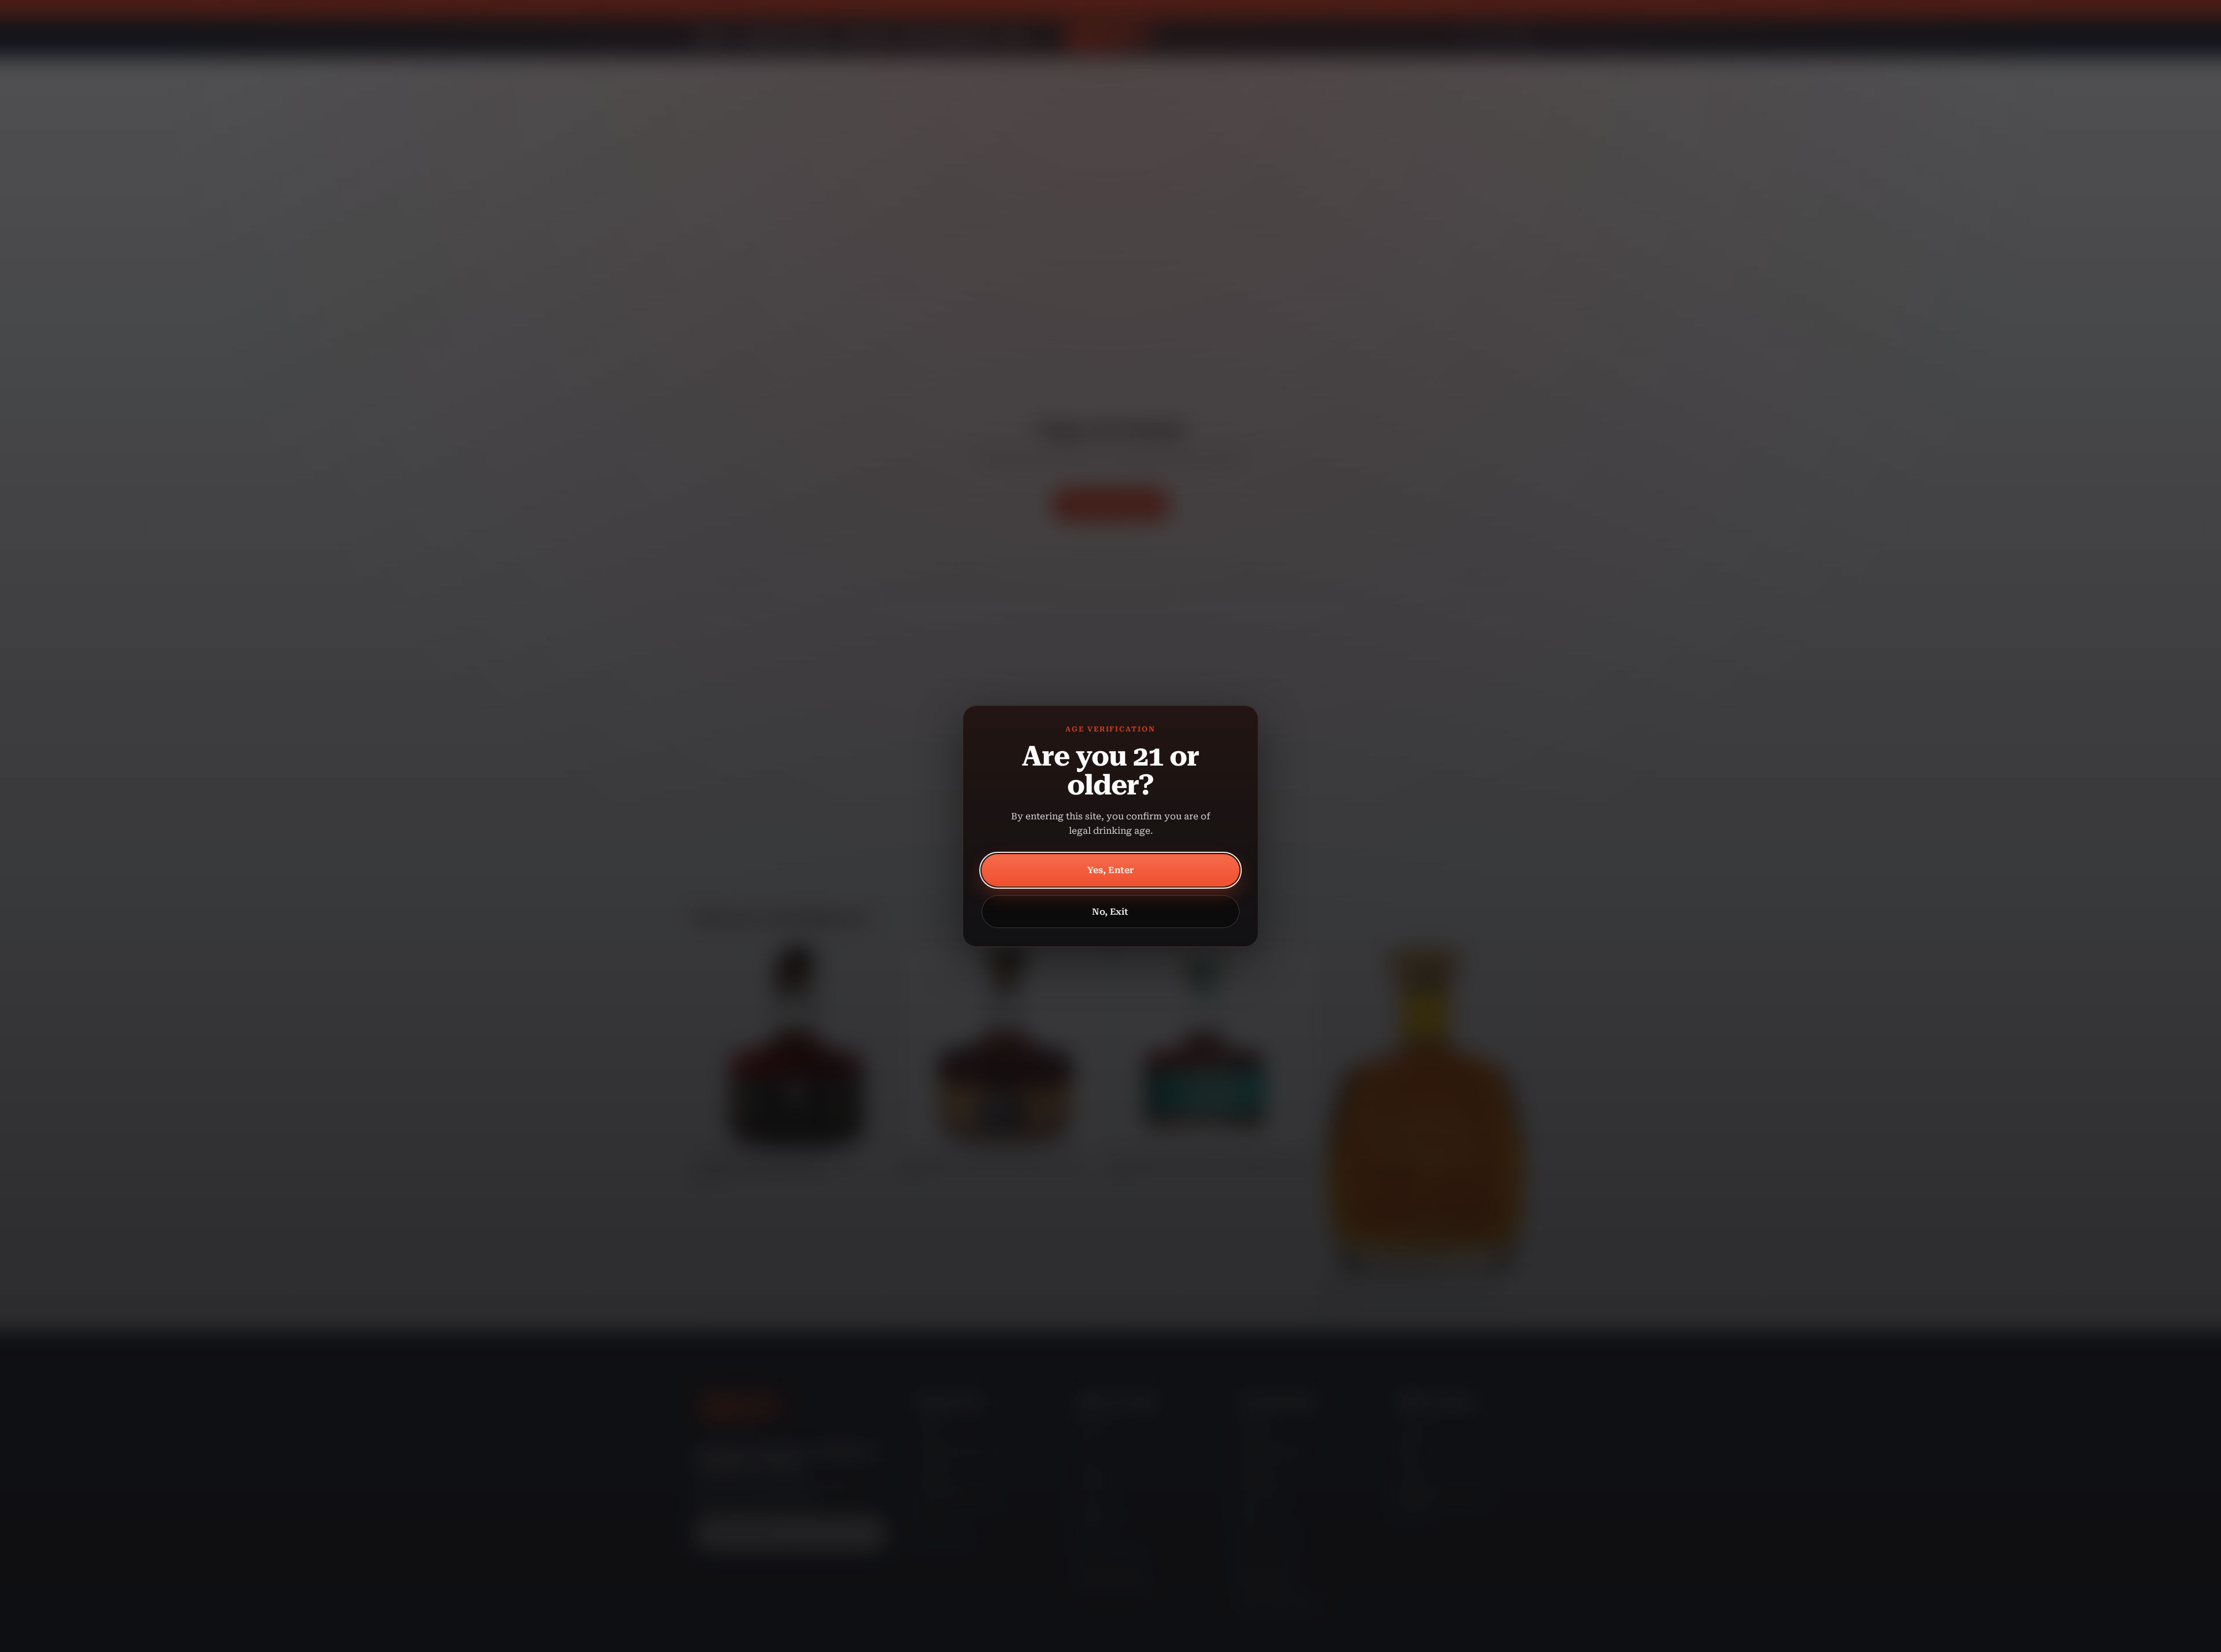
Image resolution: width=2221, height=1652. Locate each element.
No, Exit (1110, 912)
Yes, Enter (1111, 870)
